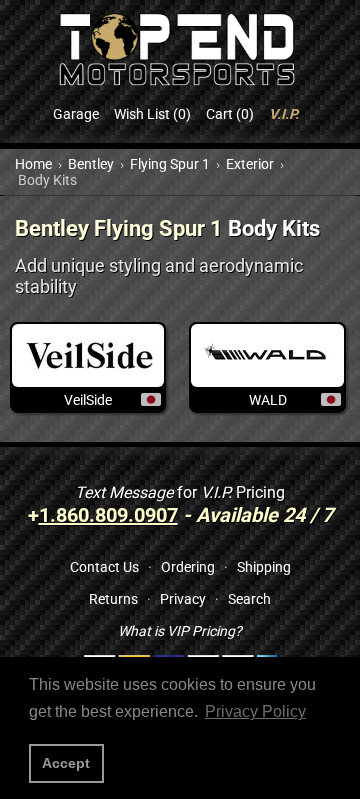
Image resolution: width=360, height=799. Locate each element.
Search (249, 599)
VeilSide (88, 400)
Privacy (183, 599)
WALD (268, 400)
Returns (113, 599)
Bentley (91, 164)
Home (33, 164)
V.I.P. (284, 114)
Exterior (250, 164)
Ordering (188, 567)
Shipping (264, 567)
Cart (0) (230, 114)
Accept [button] (66, 763)
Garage (76, 114)
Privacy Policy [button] (255, 711)
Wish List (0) (152, 114)
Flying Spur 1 (170, 164)
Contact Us (104, 567)
